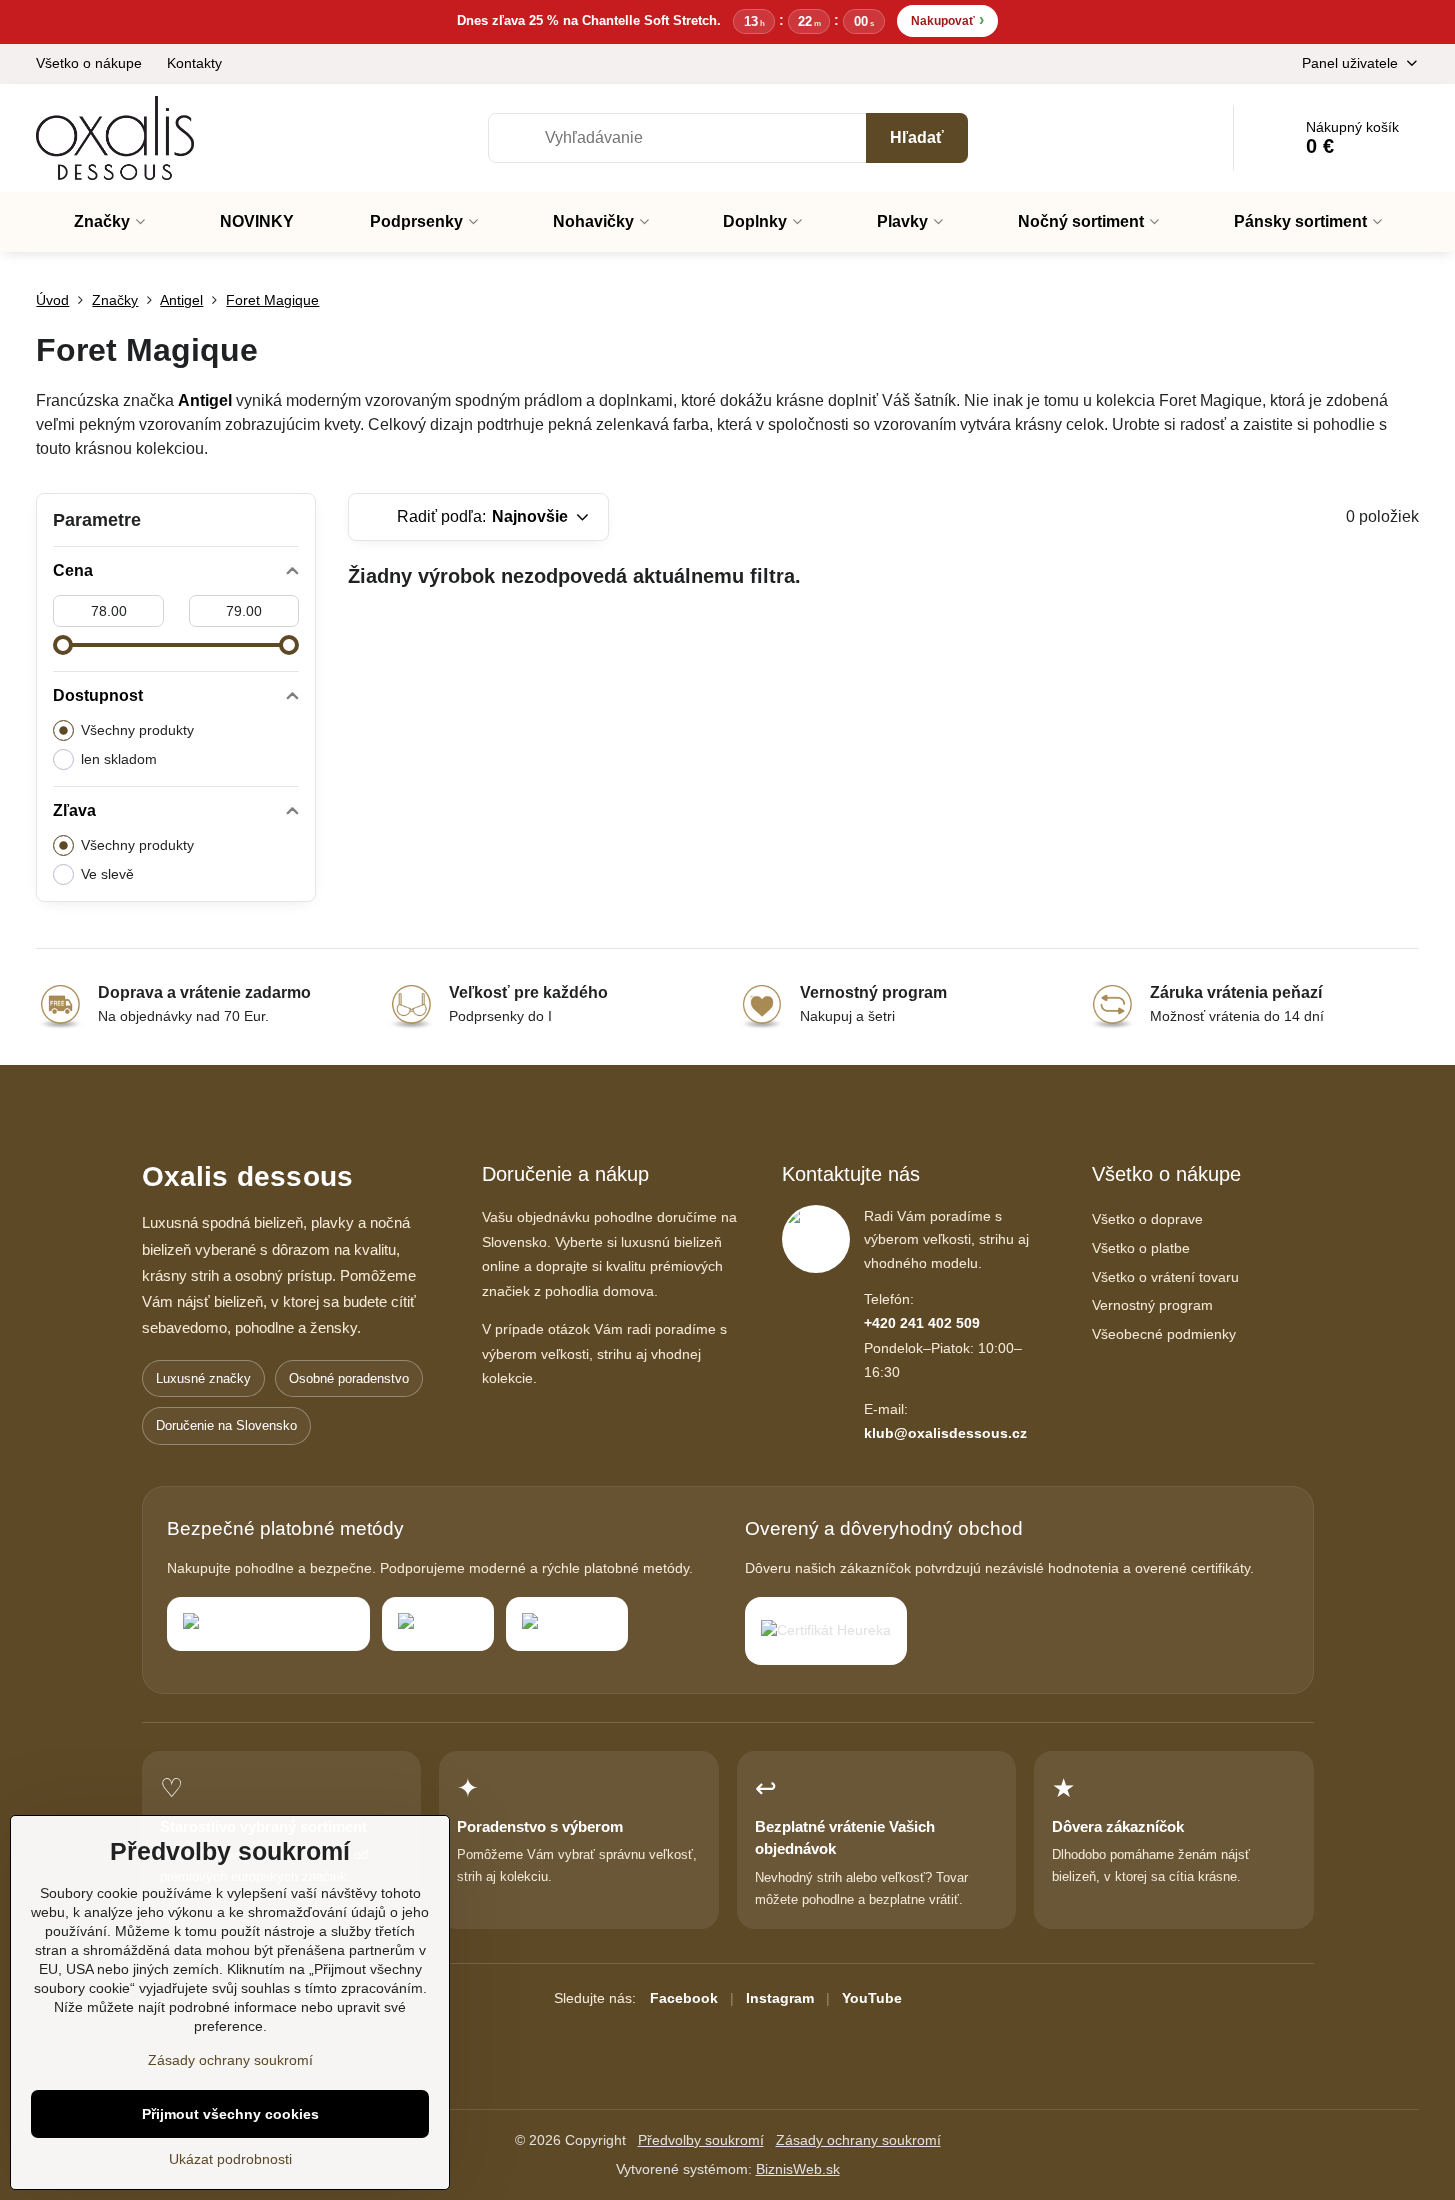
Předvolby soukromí (701, 2140)
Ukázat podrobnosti (230, 2159)
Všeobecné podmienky (1164, 1334)
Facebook (684, 1998)
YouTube (872, 1998)
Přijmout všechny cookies (230, 2114)
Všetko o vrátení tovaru (1165, 1277)
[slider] (63, 645)
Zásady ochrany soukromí (858, 2140)
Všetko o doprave (1147, 1219)
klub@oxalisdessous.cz (945, 1433)
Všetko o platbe (1141, 1248)
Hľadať (917, 137)
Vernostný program (1152, 1305)
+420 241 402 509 (922, 1323)
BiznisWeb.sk (798, 2169)
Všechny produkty (137, 730)
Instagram (780, 1998)
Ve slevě (107, 874)
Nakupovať (947, 19)
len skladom (119, 759)
